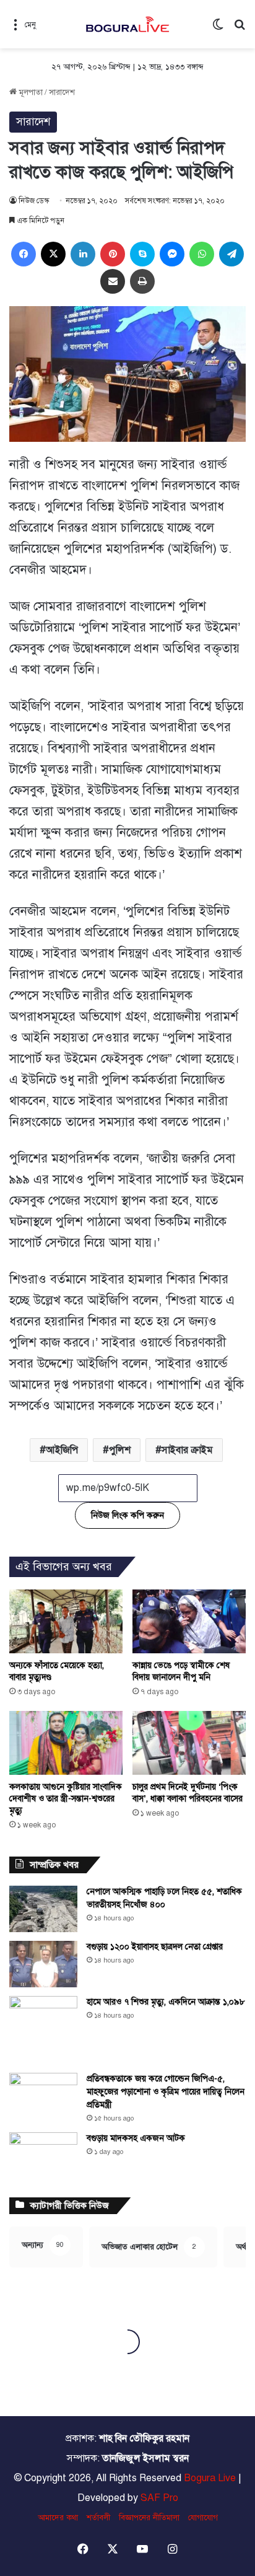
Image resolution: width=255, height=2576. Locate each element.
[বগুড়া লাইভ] (127, 24)
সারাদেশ (62, 92)
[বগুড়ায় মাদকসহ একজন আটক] (43, 2156)
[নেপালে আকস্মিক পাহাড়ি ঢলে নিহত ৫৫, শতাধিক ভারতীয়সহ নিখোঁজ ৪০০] (43, 1909)
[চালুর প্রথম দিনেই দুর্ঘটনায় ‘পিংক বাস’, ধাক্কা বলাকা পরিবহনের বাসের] (189, 1743)
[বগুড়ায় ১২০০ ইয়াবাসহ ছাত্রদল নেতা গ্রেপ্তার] (43, 1964)
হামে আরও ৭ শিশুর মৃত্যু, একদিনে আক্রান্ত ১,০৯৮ (166, 2002)
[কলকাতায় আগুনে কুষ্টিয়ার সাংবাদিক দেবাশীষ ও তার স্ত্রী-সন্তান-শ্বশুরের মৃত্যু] (66, 1743)
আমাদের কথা (58, 2518)
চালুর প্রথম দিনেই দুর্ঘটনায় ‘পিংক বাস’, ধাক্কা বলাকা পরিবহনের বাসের (188, 1793)
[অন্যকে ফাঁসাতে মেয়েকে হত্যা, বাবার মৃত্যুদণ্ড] (66, 1621)
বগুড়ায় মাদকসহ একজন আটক (136, 2138)
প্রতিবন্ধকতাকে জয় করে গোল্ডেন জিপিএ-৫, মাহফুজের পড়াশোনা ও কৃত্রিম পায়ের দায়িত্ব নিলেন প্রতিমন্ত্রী (166, 2092)
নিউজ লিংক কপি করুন (127, 1515)
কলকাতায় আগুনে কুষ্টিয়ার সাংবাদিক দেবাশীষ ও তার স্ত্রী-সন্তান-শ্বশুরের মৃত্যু (66, 1799)
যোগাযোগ (203, 2518)
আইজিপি (62, 1450)
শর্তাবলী (98, 2518)
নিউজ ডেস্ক (34, 201)
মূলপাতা (30, 92)
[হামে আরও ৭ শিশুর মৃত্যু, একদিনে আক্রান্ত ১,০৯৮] (43, 2030)
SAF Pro (159, 2498)
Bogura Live (210, 2478)
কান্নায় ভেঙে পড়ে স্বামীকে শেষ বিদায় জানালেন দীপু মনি (181, 1671)
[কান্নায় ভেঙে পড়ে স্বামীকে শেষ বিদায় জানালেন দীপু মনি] (189, 1621)
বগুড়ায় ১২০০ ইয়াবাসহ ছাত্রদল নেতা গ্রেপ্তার (155, 1947)
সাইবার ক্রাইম (187, 1450)
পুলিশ (120, 1450)
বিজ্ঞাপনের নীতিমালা (149, 2518)
